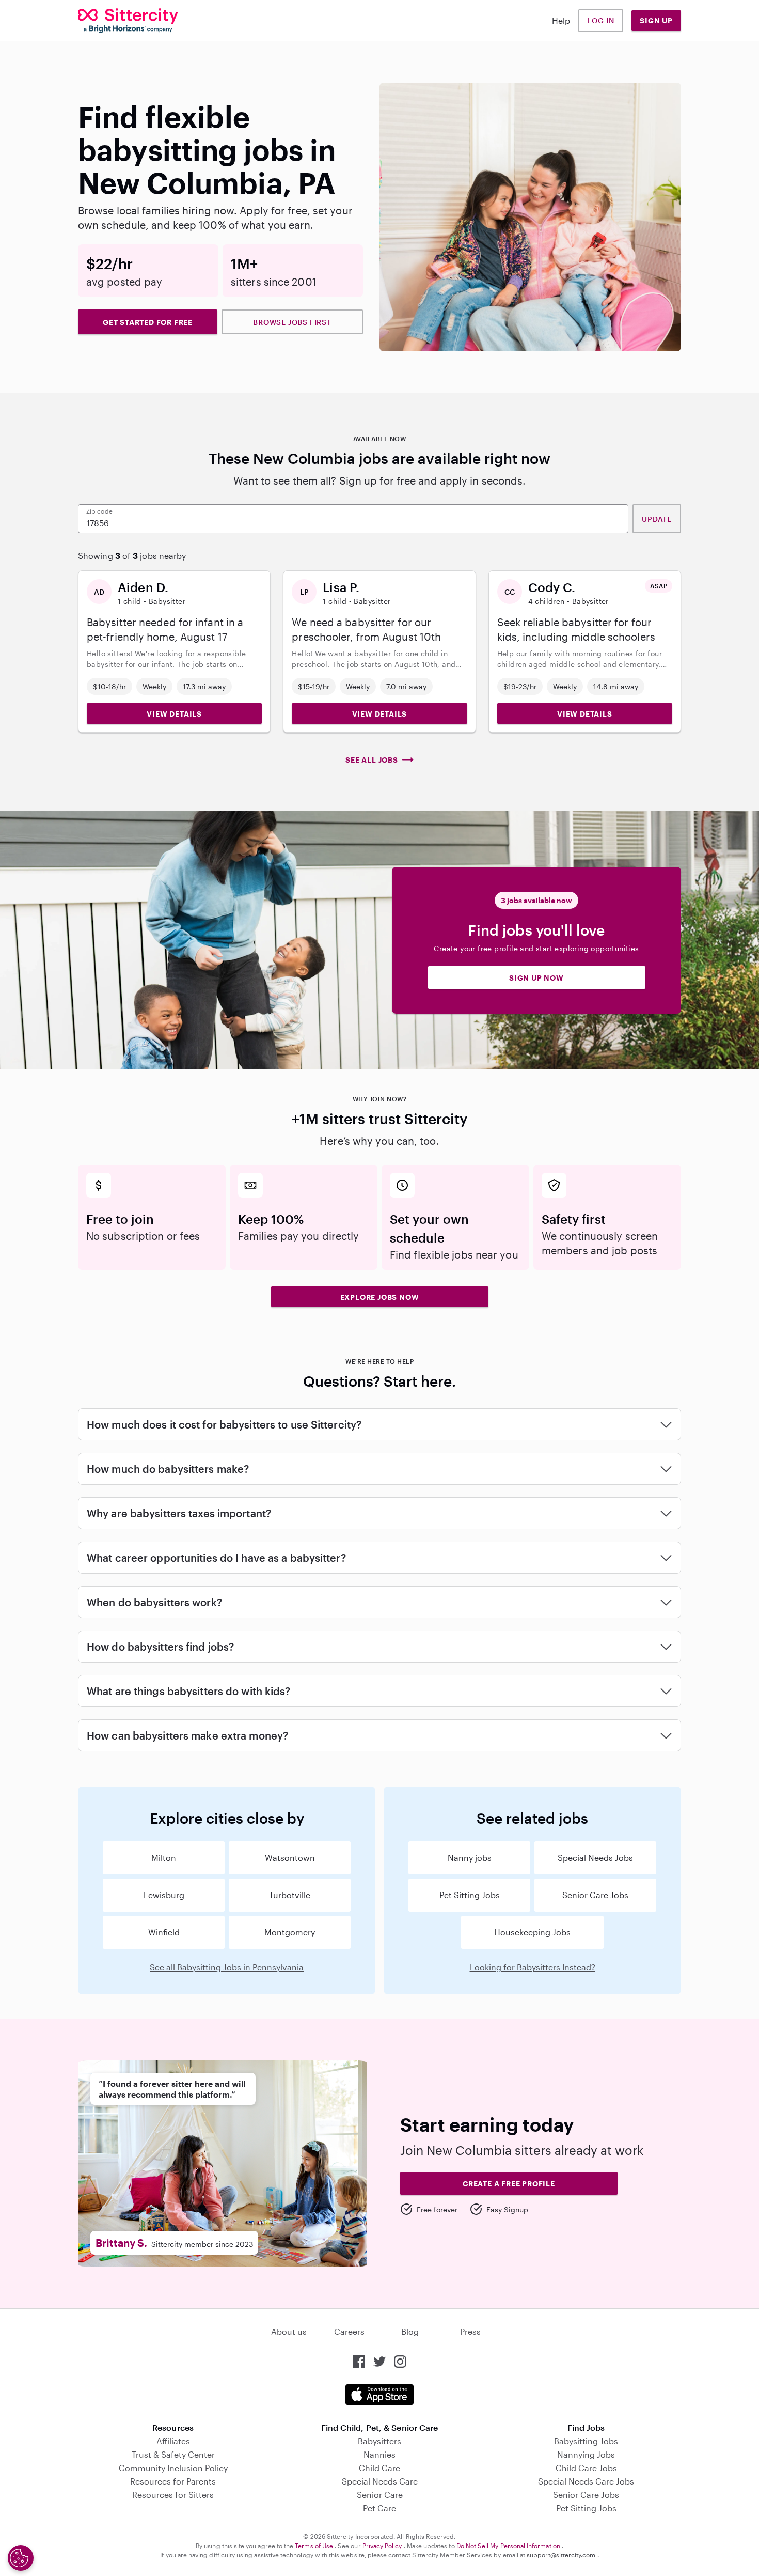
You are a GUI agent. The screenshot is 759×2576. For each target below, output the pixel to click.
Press (470, 2331)
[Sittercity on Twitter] (379, 2362)
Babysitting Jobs (586, 2441)
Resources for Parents (173, 2481)
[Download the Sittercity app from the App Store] (379, 2395)
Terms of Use (315, 2546)
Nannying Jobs (586, 2454)
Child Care (379, 2468)
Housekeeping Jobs (532, 1932)
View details (174, 714)
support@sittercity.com (562, 2555)
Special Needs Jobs (595, 1858)
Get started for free (148, 322)
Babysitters (379, 2441)
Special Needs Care (380, 2481)
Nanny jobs (470, 1858)
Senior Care (380, 2495)
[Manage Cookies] (21, 2558)
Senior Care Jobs (595, 1895)
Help (561, 20)
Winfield (164, 1932)
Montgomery (290, 1932)
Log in (601, 20)
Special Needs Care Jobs (586, 2481)
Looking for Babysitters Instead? (533, 1967)
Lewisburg (164, 1895)
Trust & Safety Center (173, 2454)
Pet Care (379, 2508)
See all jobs (372, 760)
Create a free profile (509, 2184)
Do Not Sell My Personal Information (509, 2546)
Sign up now (536, 978)
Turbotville (290, 1895)
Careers (349, 2331)
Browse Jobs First (292, 322)
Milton (164, 1858)
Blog (410, 2331)
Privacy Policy (383, 2546)
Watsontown (290, 1858)
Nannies (379, 2454)
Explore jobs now (380, 1297)
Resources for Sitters (173, 2495)
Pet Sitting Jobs (470, 1895)
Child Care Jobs (586, 2468)
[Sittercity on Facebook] (359, 2362)
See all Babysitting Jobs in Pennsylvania (227, 1967)
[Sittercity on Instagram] (400, 2362)
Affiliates (173, 2441)
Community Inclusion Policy (173, 2468)
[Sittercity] (128, 21)
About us (289, 2331)
